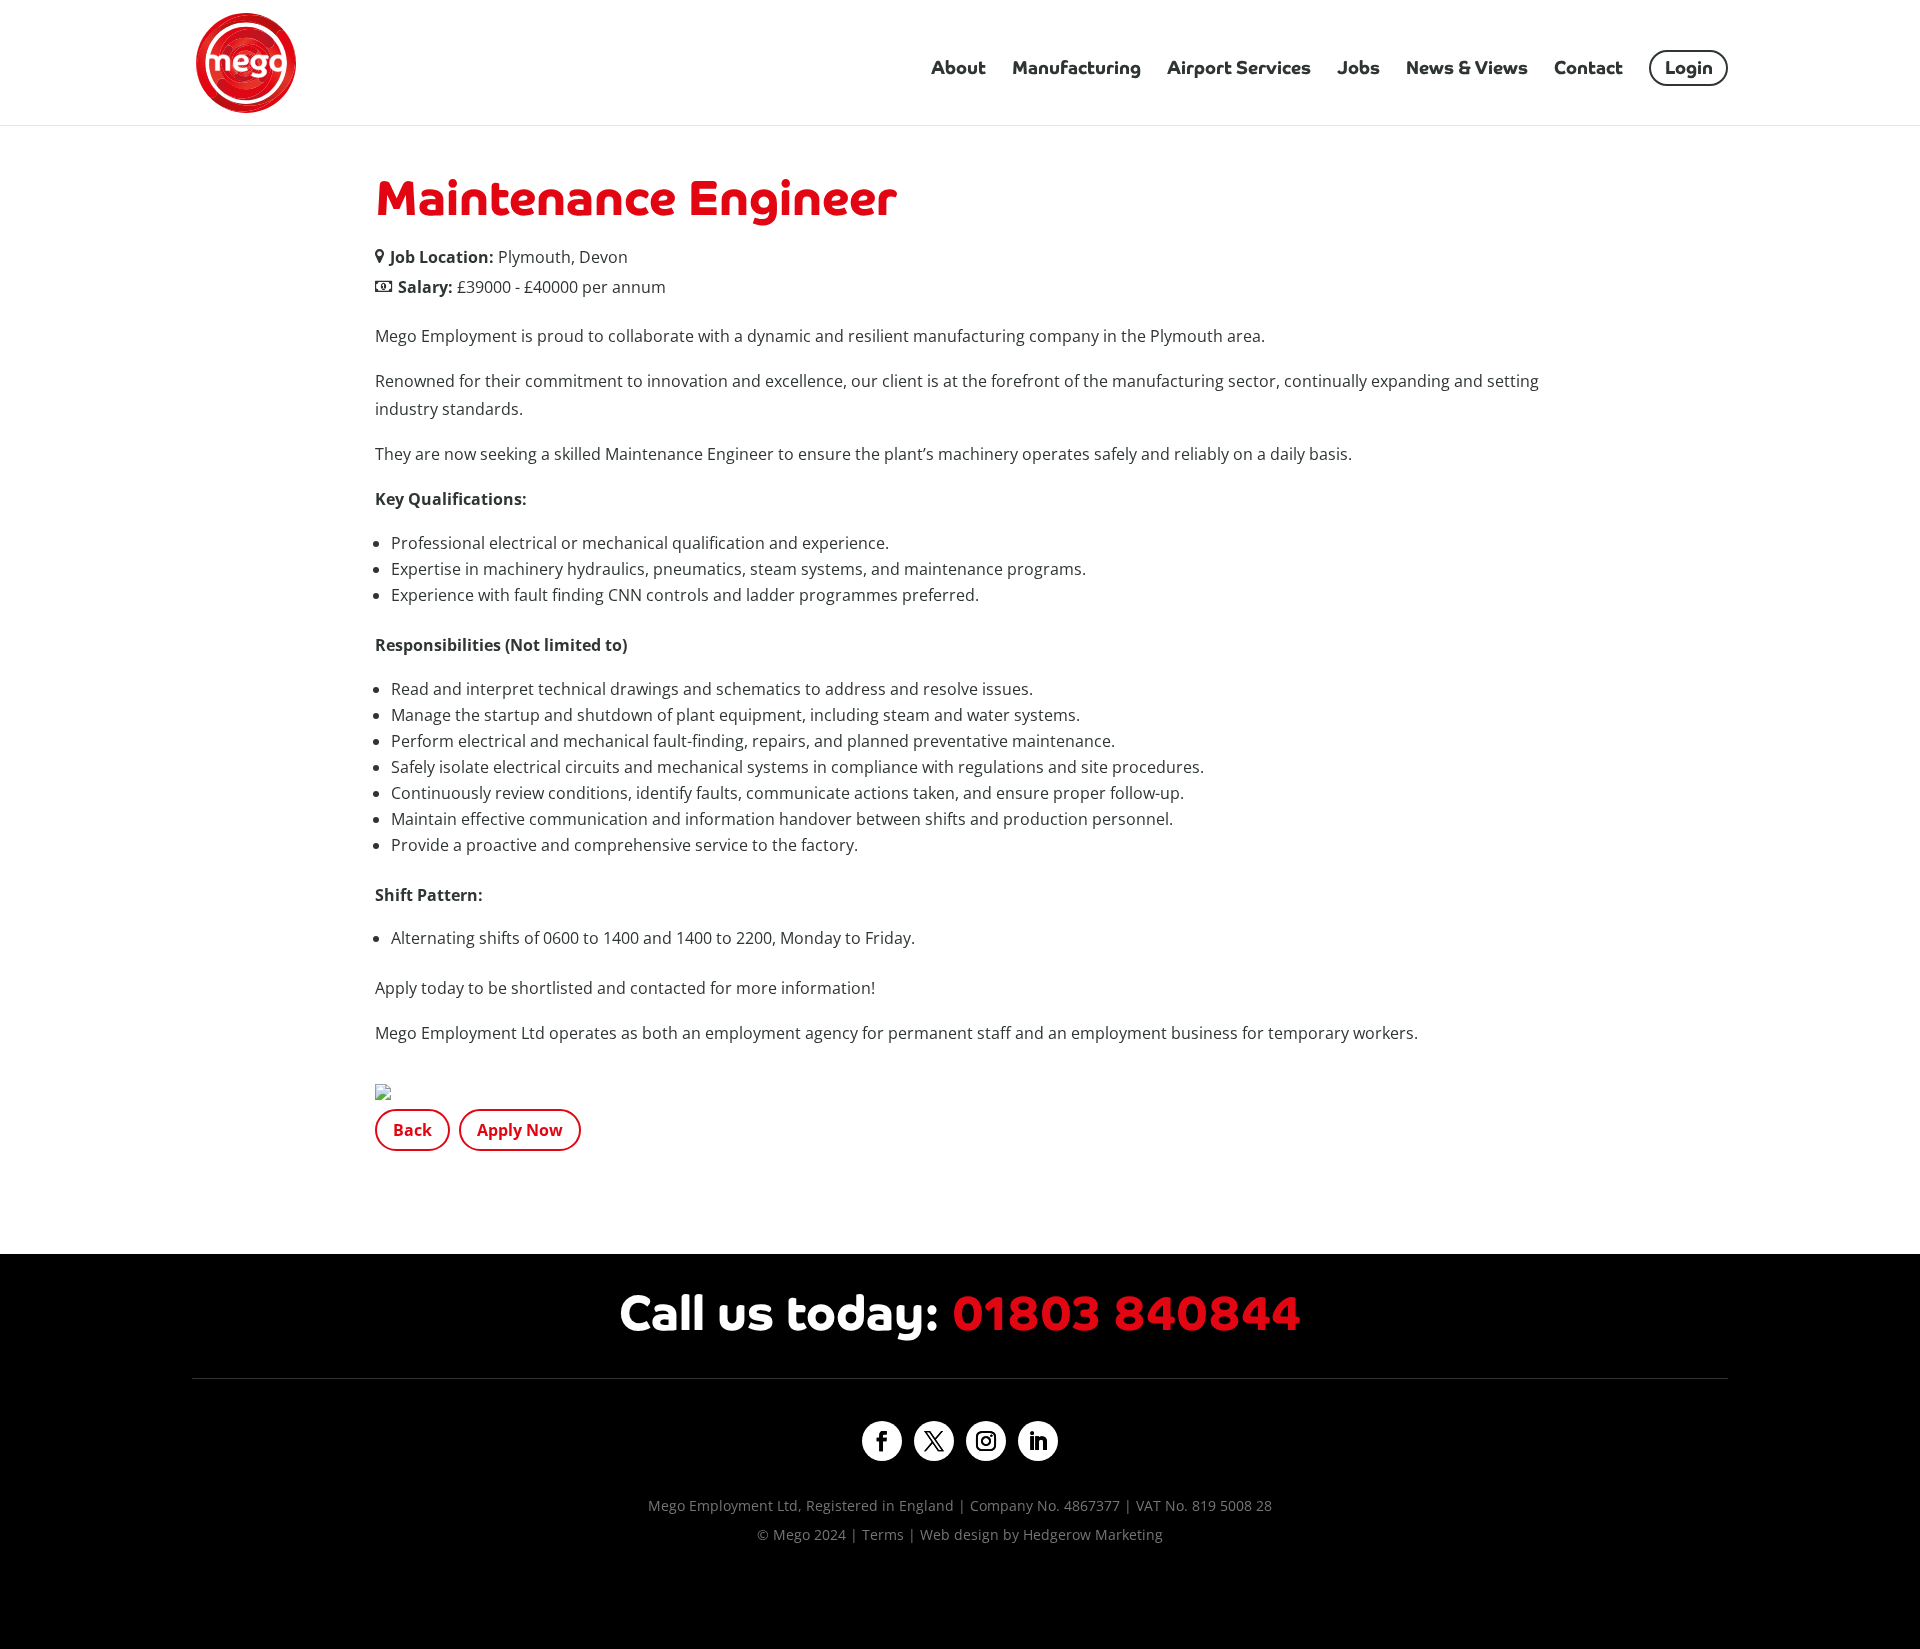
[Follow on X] (934, 1441)
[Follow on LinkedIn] (1038, 1441)
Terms (883, 1534)
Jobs (1358, 70)
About (958, 70)
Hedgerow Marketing (1093, 1534)
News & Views (1467, 70)
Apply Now (520, 1130)
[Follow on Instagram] (986, 1441)
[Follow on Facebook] (882, 1441)
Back (412, 1130)
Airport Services (1239, 70)
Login (1689, 67)
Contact (1588, 70)
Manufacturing (1076, 70)
